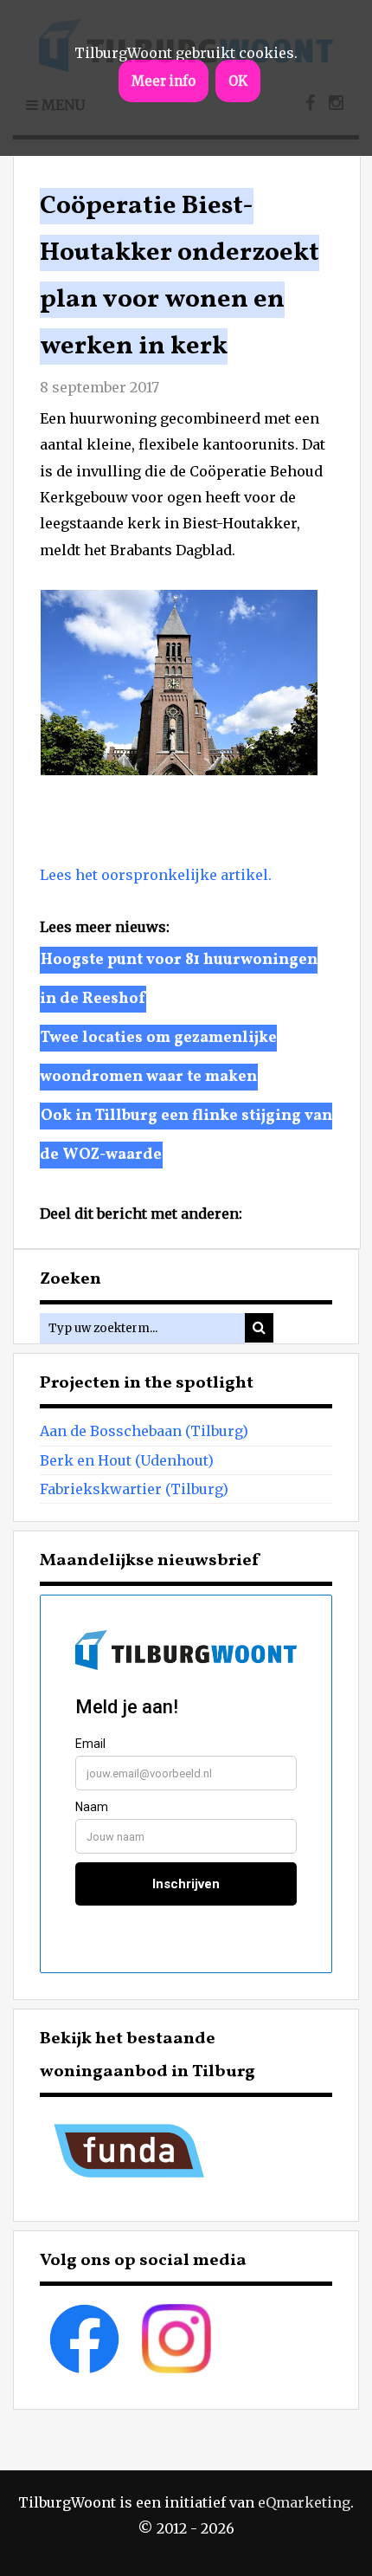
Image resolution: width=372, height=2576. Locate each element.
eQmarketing (304, 2502)
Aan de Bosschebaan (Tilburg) (144, 1431)
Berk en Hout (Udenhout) (127, 1460)
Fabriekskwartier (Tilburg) (134, 1489)
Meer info (164, 81)
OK (238, 81)
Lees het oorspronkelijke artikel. (156, 875)
